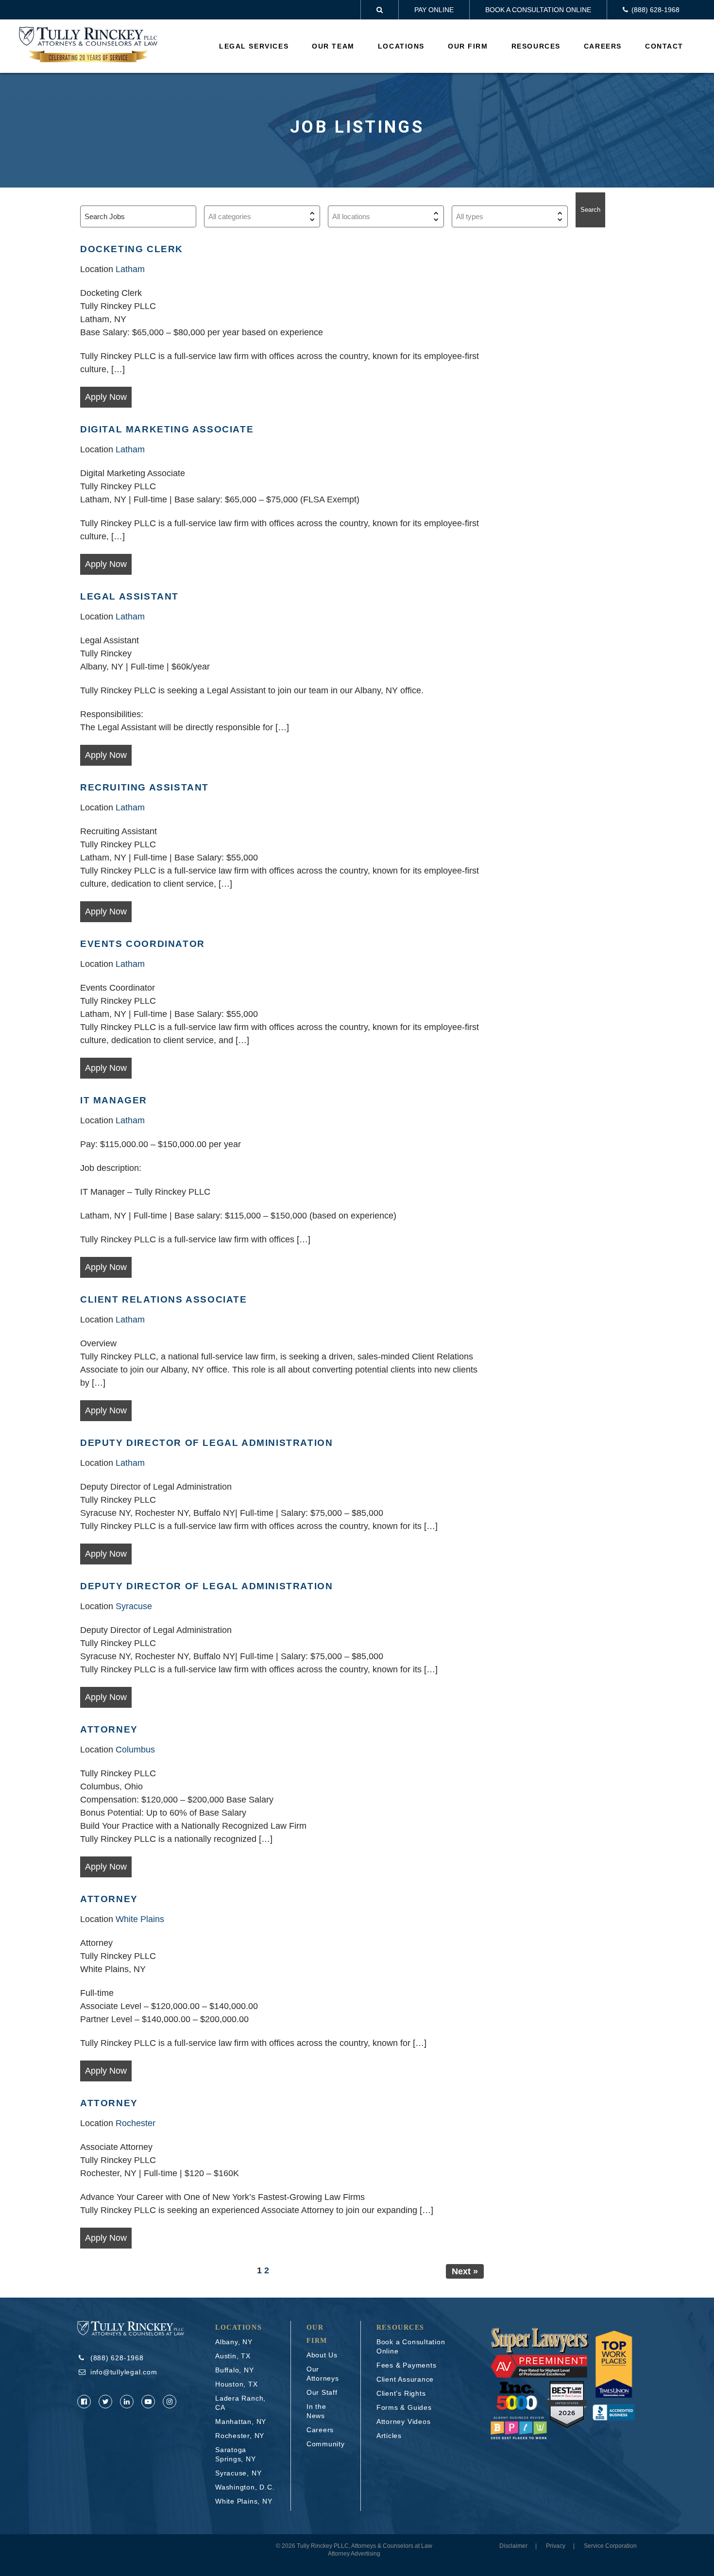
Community (326, 2444)
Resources (536, 46)
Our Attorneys (323, 2374)
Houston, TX (237, 2384)
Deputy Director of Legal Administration (206, 1443)
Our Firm (468, 46)
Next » (465, 2271)
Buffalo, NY (235, 2370)
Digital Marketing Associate (167, 429)
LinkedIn (127, 2402)
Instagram (170, 2402)
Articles (389, 2436)
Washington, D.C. (245, 2487)
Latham (130, 269)
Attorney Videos (404, 2421)
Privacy (556, 2546)
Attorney (109, 1729)
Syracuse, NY (238, 2473)
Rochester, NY (240, 2436)
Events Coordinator (143, 944)
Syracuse (134, 1606)
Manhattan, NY (241, 2421)
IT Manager (114, 1100)
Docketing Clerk (132, 249)
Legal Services (254, 46)
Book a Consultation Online (538, 10)
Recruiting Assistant (144, 787)
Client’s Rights (401, 2393)
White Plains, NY (244, 2501)
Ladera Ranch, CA (240, 2403)
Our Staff (322, 2392)
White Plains (140, 1919)
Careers (603, 46)
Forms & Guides (404, 2407)
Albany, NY (234, 2342)
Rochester (136, 2123)
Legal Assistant (129, 596)
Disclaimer (513, 2546)
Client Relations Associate (164, 1299)
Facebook (84, 2402)
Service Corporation (610, 2546)
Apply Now (106, 397)
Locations (401, 46)
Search (590, 210)
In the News (316, 2411)
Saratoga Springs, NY (236, 2454)
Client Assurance (405, 2379)
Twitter (105, 2402)
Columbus (135, 1750)
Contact (664, 46)
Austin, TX (233, 2356)
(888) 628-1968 (117, 2358)
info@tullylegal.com (124, 2372)
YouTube (148, 2402)
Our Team (333, 46)
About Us (322, 2355)
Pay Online (434, 10)
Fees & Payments (407, 2365)
